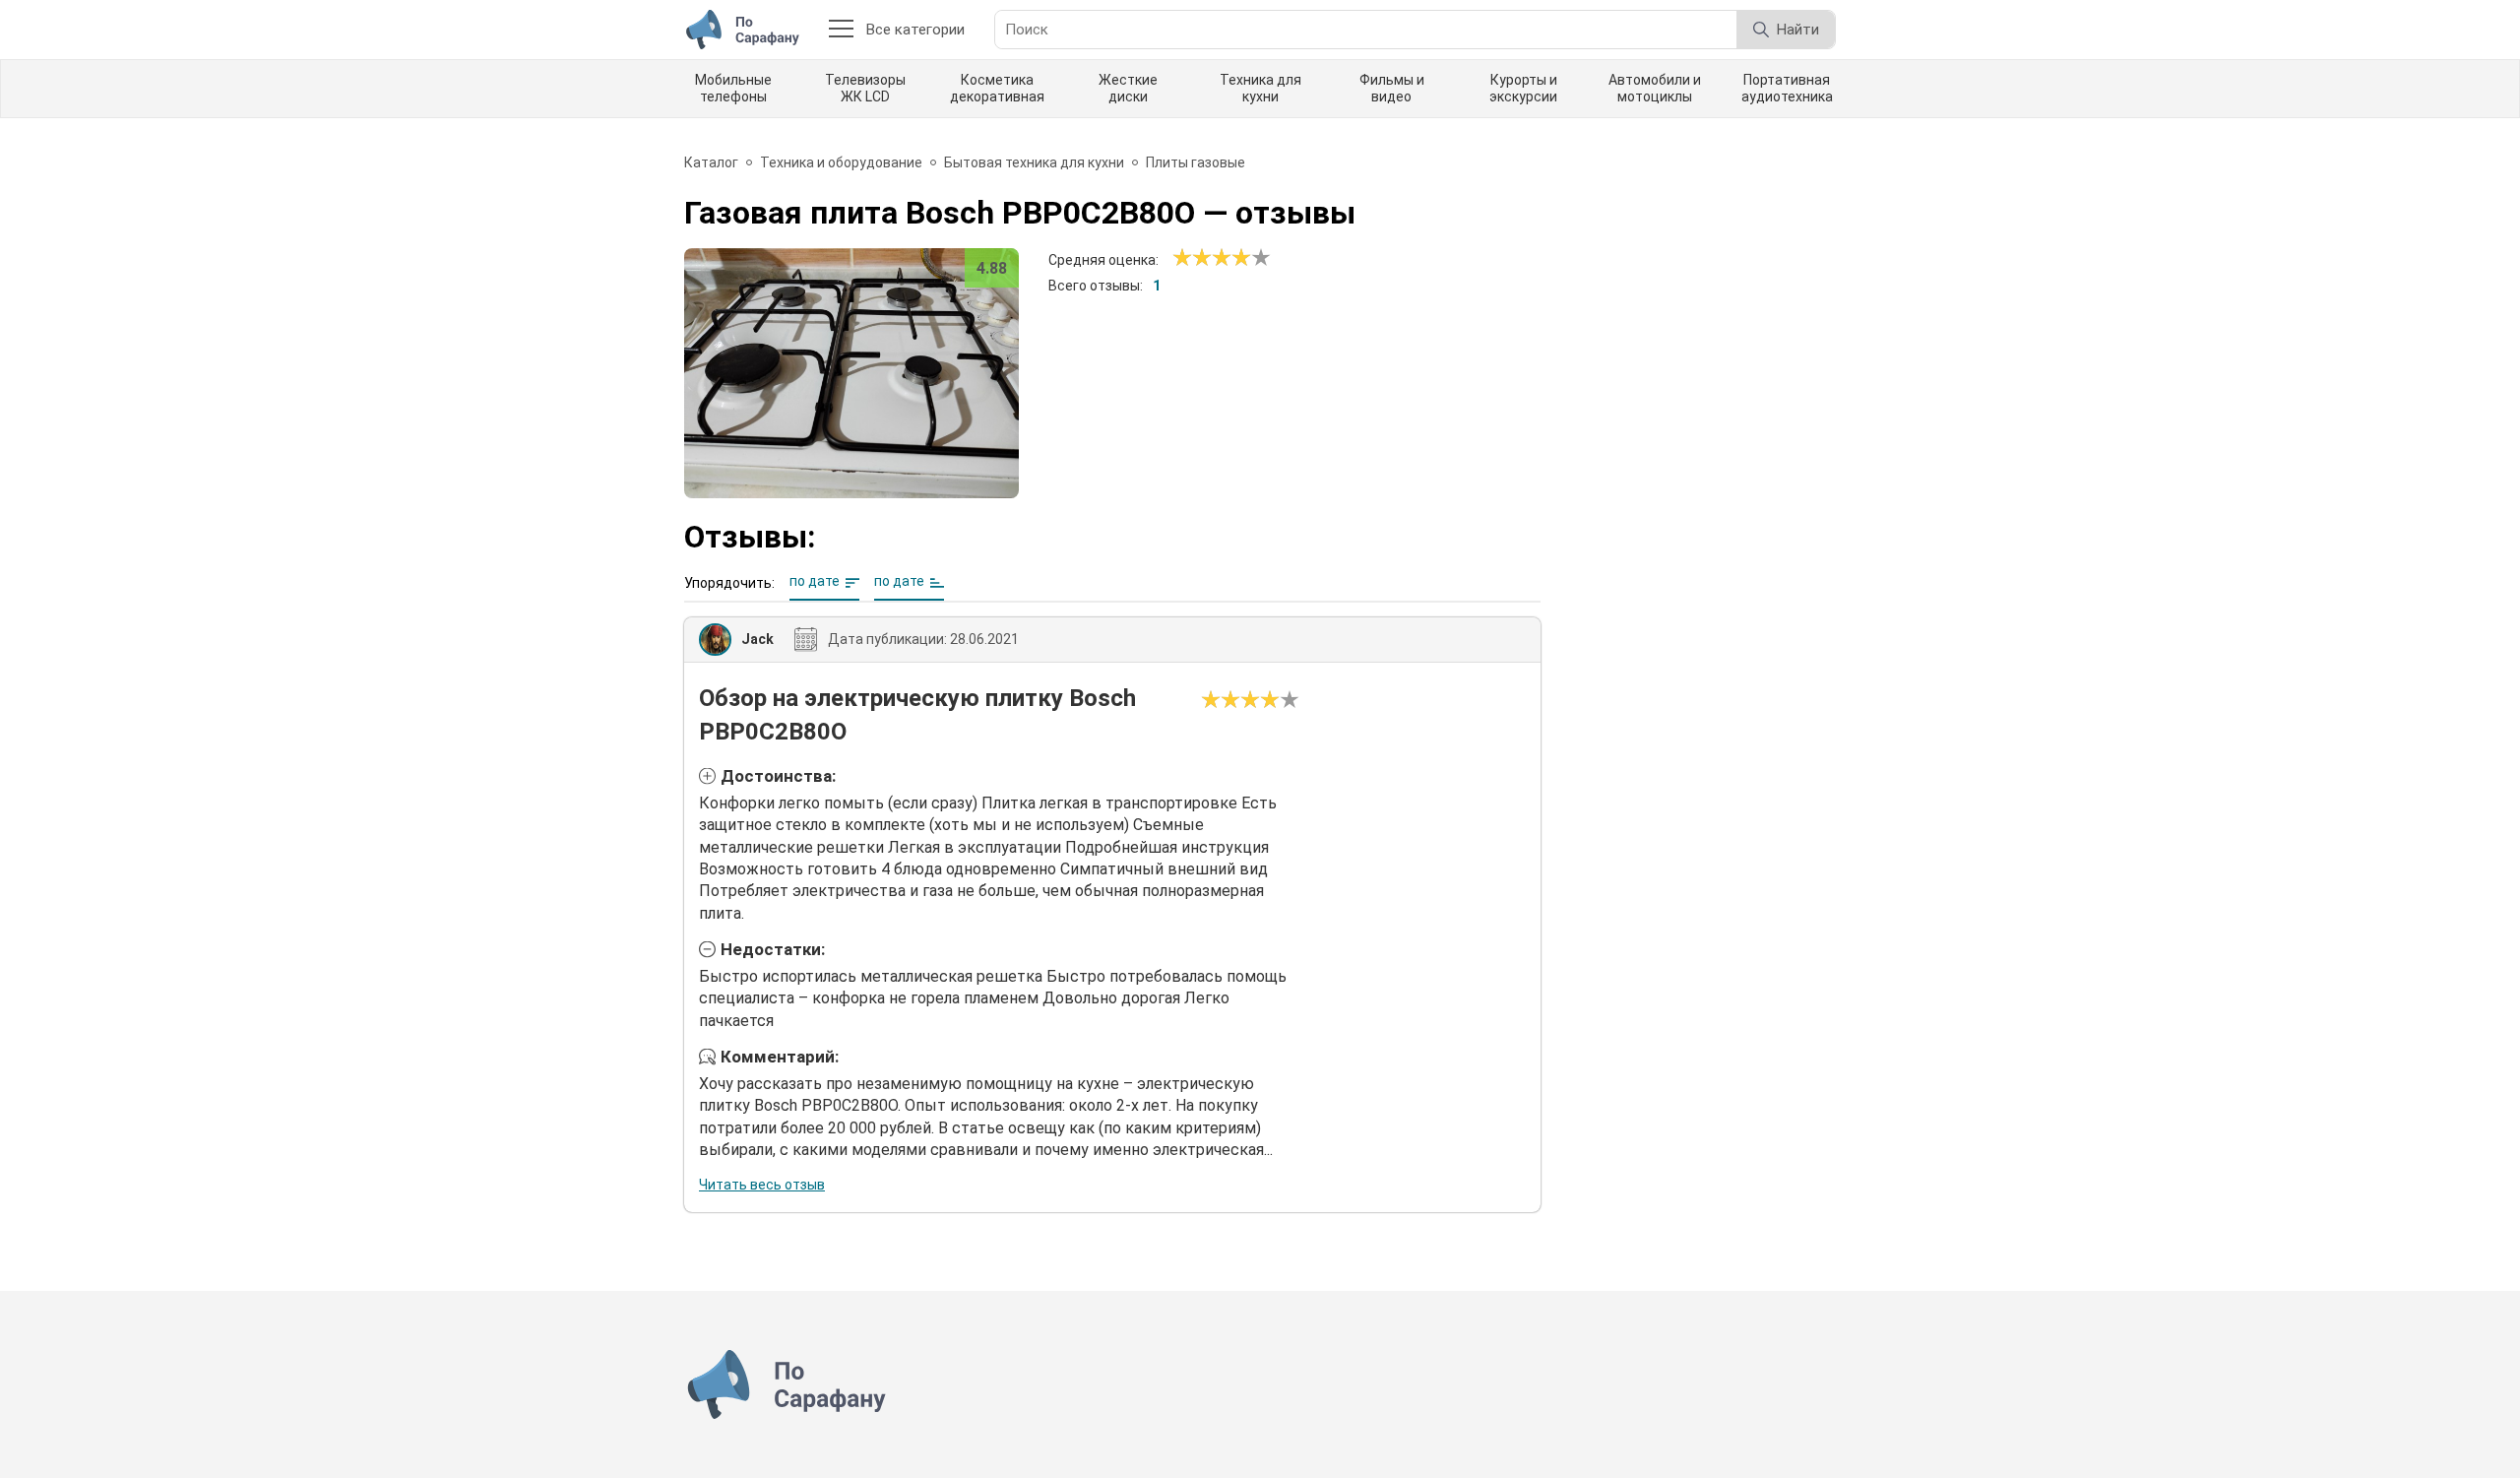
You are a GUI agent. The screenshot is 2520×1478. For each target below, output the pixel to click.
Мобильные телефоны (733, 88)
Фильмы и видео (1392, 88)
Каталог (711, 162)
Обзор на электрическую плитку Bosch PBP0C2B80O (917, 715)
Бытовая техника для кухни (1034, 162)
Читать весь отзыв (762, 1185)
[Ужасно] (1182, 258)
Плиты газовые (1196, 162)
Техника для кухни (1260, 88)
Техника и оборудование (841, 162)
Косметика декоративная (997, 88)
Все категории (915, 30)
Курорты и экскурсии (1523, 88)
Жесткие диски (1128, 88)
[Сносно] (1192, 258)
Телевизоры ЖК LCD (865, 88)
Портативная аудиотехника (1787, 88)
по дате (815, 581)
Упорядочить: (729, 583)
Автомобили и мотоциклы (1655, 88)
